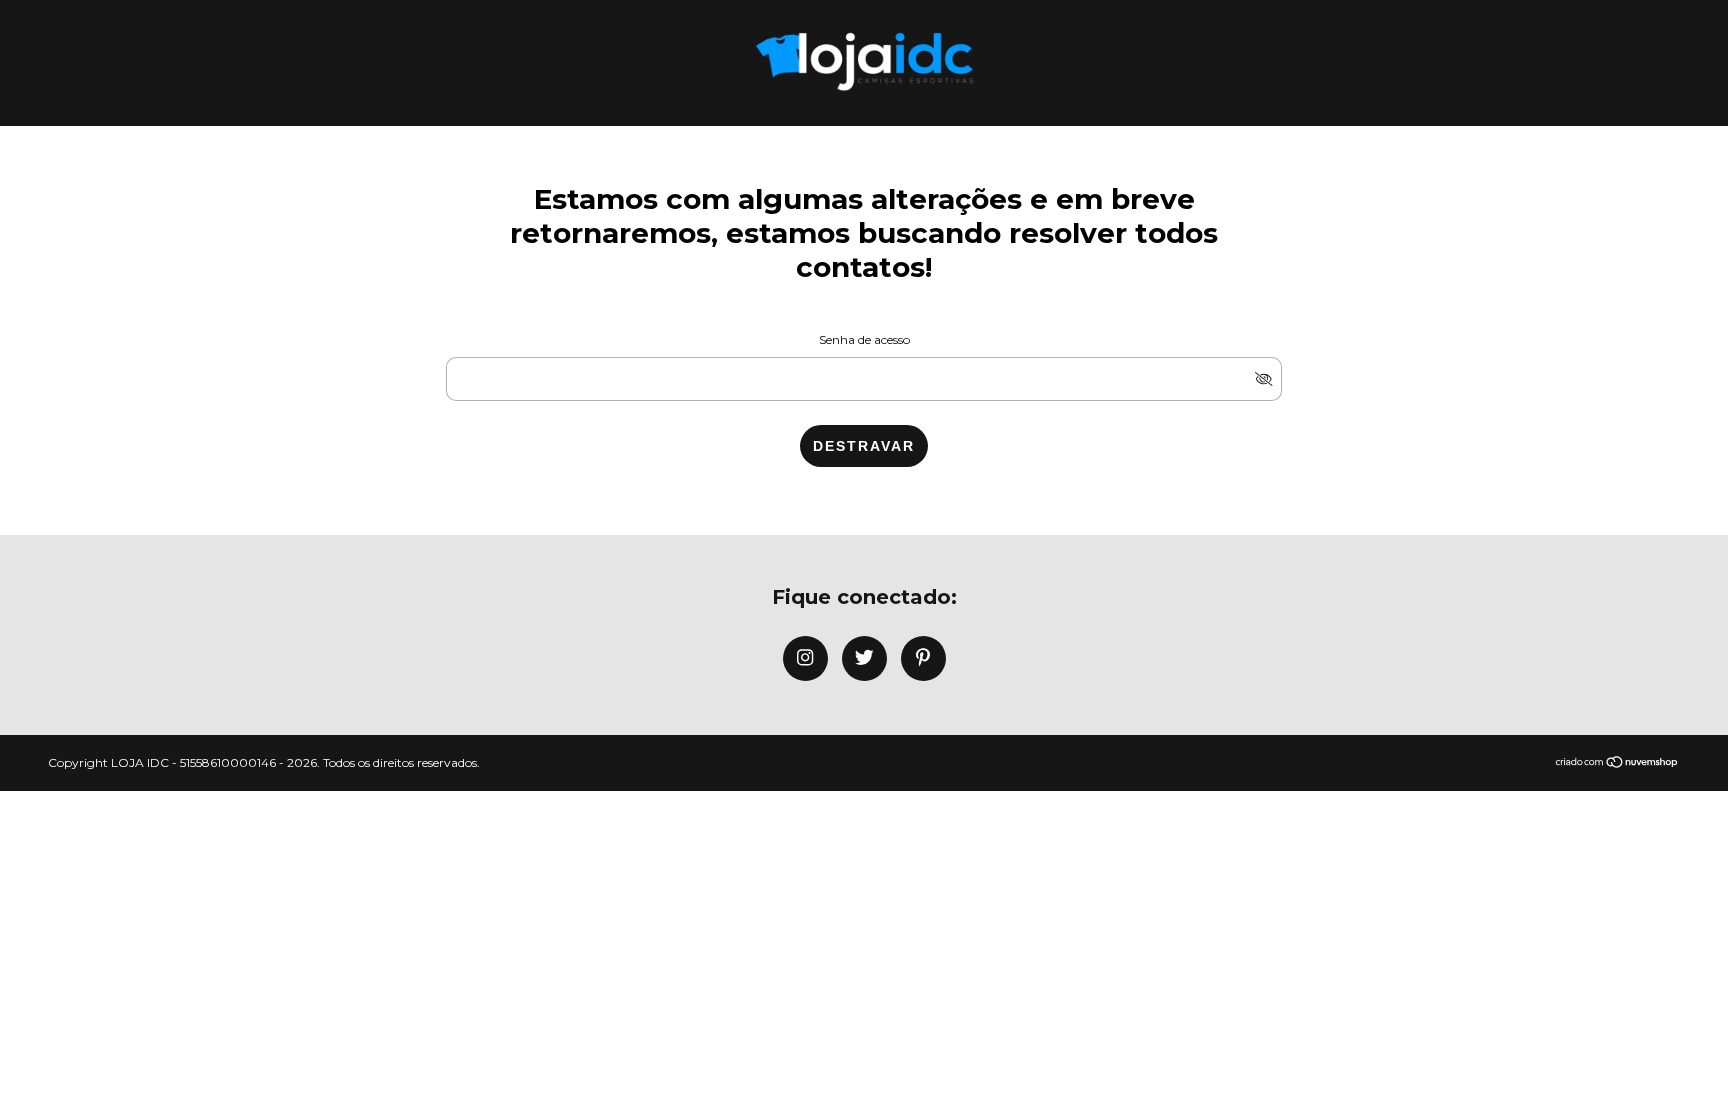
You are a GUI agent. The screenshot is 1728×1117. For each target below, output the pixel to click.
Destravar (864, 446)
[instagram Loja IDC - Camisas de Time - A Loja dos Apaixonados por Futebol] (805, 658)
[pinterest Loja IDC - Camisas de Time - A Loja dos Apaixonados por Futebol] (923, 658)
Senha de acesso (864, 339)
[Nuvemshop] (1617, 763)
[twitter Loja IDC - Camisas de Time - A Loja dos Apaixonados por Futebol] (864, 658)
